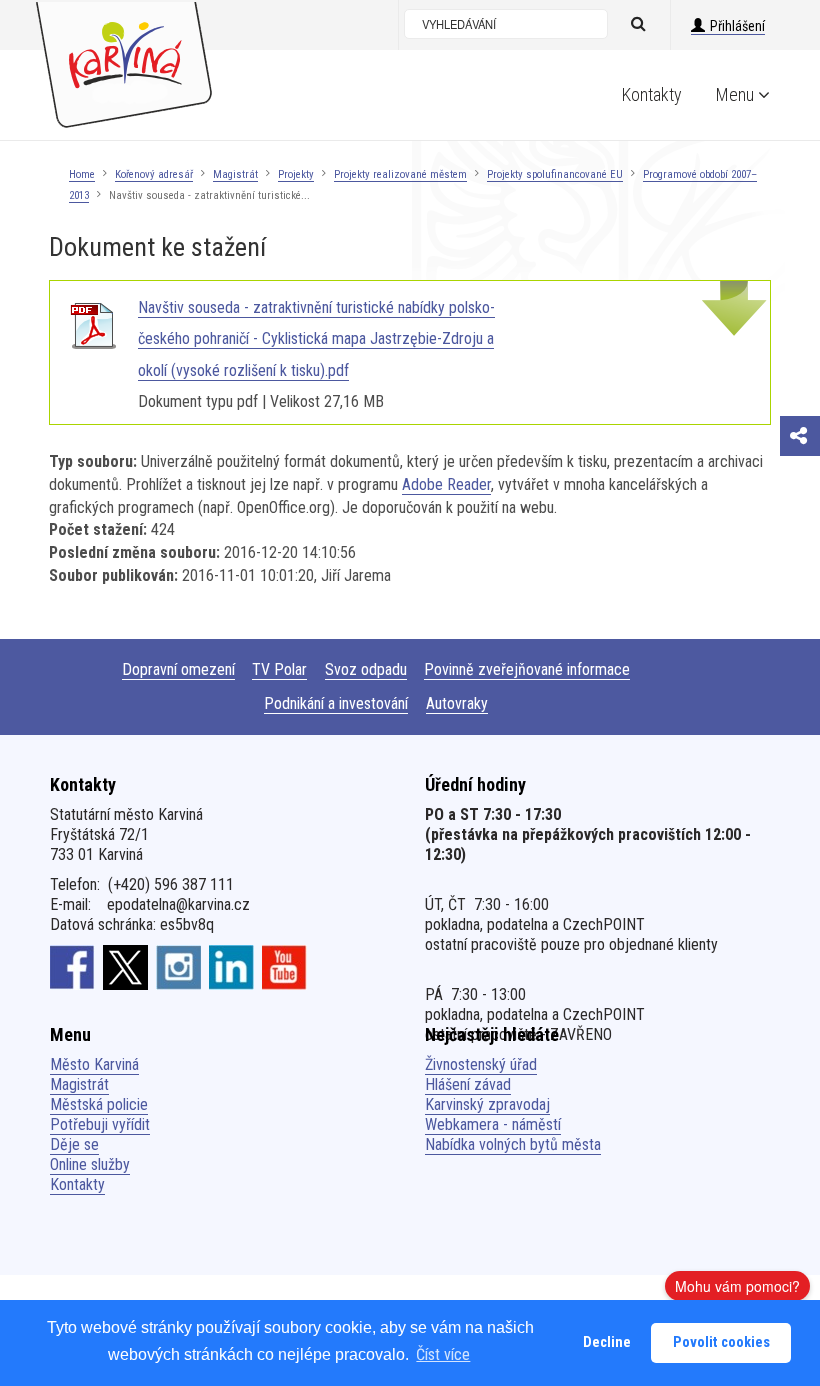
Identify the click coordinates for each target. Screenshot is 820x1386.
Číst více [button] (443, 1354)
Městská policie (99, 1104)
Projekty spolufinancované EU (555, 174)
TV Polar (279, 669)
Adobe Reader (446, 484)
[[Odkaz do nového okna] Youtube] (284, 966)
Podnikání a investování (336, 703)
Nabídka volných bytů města (513, 1144)
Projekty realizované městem (400, 174)
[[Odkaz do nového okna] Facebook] (72, 966)
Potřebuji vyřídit (100, 1124)
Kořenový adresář (154, 174)
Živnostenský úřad (481, 1064)
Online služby (90, 1164)
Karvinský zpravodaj (487, 1104)
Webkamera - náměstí (493, 1124)
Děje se (74, 1144)
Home (82, 174)
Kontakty (652, 94)
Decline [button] (607, 1342)
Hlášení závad (468, 1084)
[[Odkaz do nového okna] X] (125, 966)
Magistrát (235, 174)
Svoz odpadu (366, 669)
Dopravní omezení (178, 669)
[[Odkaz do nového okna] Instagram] (178, 966)
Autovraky (457, 703)
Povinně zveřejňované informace (527, 669)
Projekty (296, 174)
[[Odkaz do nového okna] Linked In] (231, 966)
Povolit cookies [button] (721, 1342)
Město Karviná (94, 1064)
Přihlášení (737, 26)
